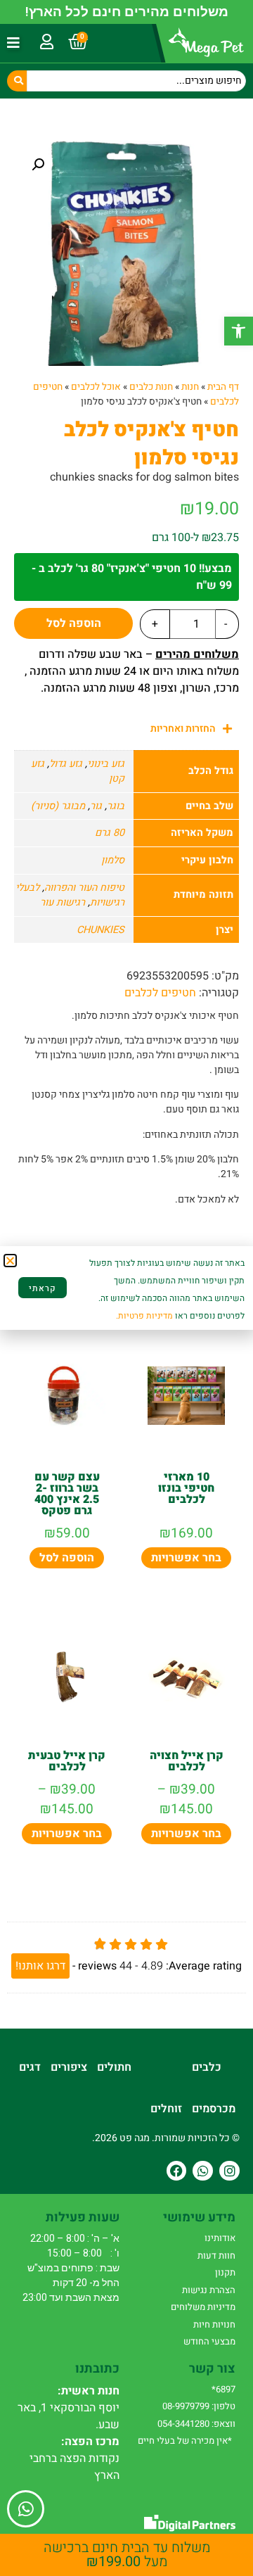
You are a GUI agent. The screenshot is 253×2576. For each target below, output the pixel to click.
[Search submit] (17, 81)
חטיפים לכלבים (160, 993)
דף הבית (223, 387)
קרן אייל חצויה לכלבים (187, 1761)
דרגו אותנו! (40, 1966)
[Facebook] (177, 2171)
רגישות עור (63, 902)
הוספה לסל (74, 623)
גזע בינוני (106, 764)
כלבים (207, 2067)
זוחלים (166, 2109)
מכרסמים (214, 2109)
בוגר (116, 806)
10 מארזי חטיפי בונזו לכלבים (186, 1488)
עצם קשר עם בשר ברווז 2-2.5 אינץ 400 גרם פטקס (67, 1494)
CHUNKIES (100, 930)
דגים (30, 2067)
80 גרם (110, 833)
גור (96, 806)
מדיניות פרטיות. (144, 1316)
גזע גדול (66, 764)
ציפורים (69, 2067)
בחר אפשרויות (186, 1558)
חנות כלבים (151, 387)
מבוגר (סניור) (58, 806)
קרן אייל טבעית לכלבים (67, 1761)
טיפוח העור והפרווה (84, 888)
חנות (190, 387)
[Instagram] (229, 2171)
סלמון (113, 860)
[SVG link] (190, 2523)
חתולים (114, 2067)
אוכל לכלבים (96, 387)
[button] (239, 331)
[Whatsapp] (203, 2171)
